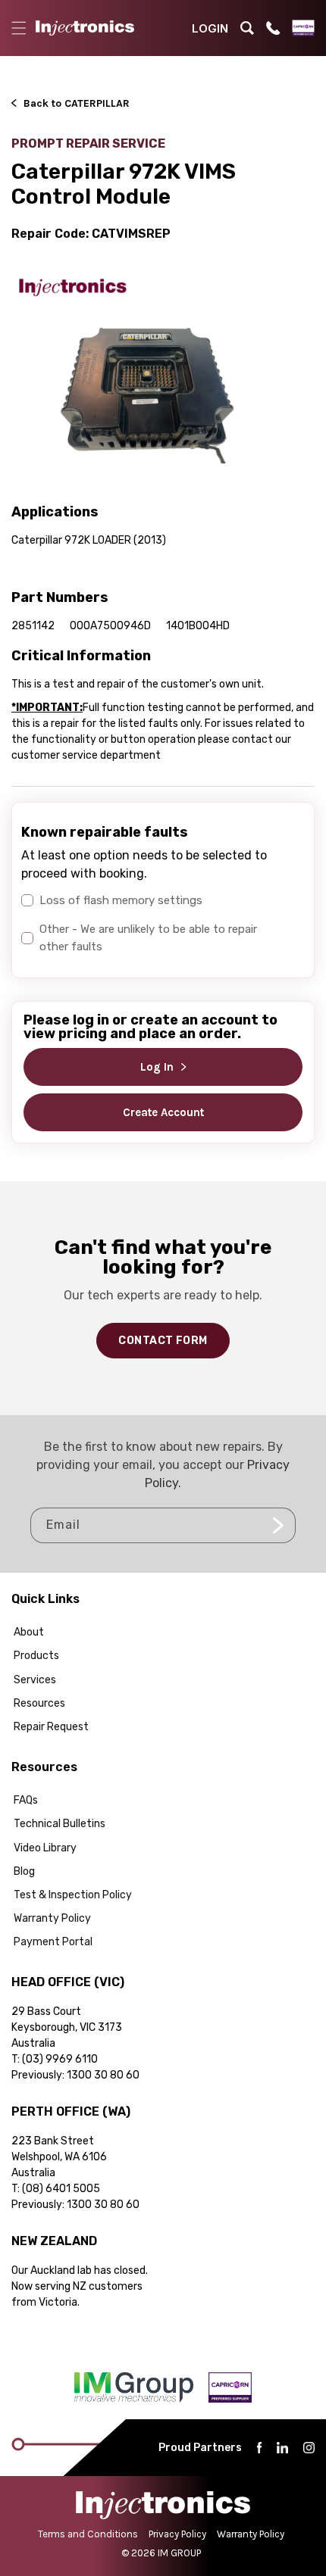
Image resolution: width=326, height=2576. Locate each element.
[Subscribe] (278, 1525)
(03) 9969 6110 (60, 2059)
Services (35, 1680)
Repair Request (51, 1727)
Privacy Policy (177, 2534)
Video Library (45, 1848)
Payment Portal (53, 1942)
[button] (19, 28)
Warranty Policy (52, 1918)
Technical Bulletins (60, 1824)
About (29, 1632)
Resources (39, 1703)
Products (36, 1656)
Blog (24, 1871)
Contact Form (163, 1341)
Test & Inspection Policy (73, 1895)
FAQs (26, 1800)
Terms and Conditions (88, 2534)
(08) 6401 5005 (61, 2189)
